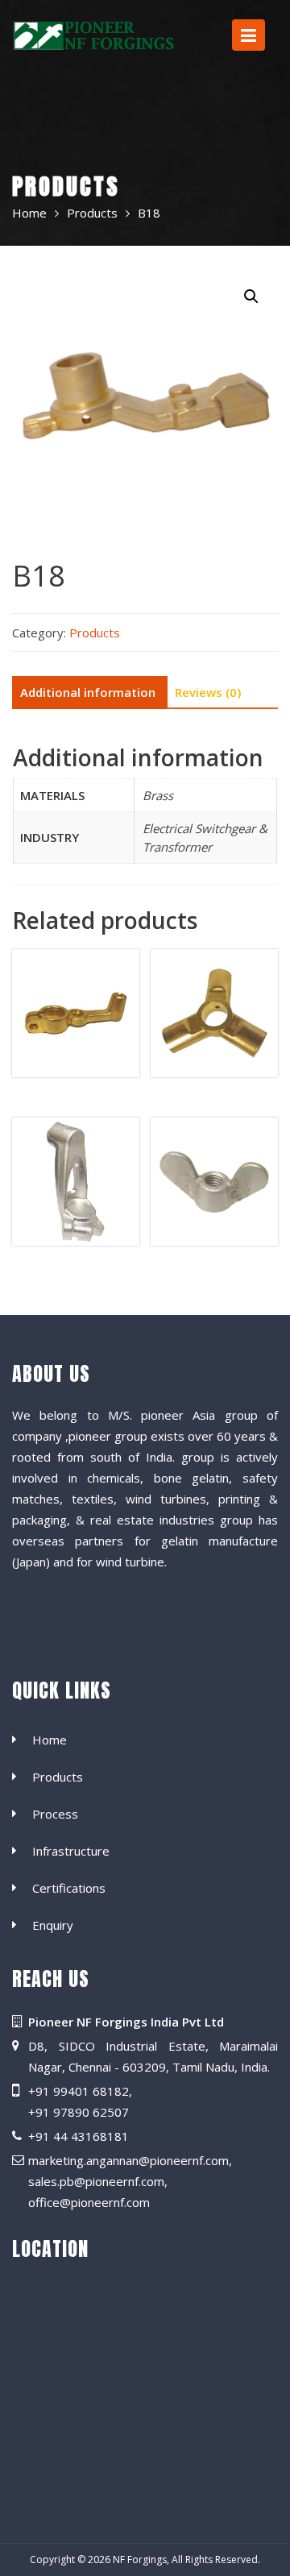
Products (95, 633)
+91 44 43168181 (79, 2136)
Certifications (69, 1889)
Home (50, 1740)
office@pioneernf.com (89, 2202)
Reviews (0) (208, 692)
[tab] (88, 693)
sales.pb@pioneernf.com (96, 2181)
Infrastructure (71, 1852)
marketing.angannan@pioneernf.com (128, 2160)
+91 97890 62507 (79, 2112)
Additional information (88, 692)
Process (55, 1815)
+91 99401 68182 (79, 2091)
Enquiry (53, 1926)
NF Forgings (140, 2559)
